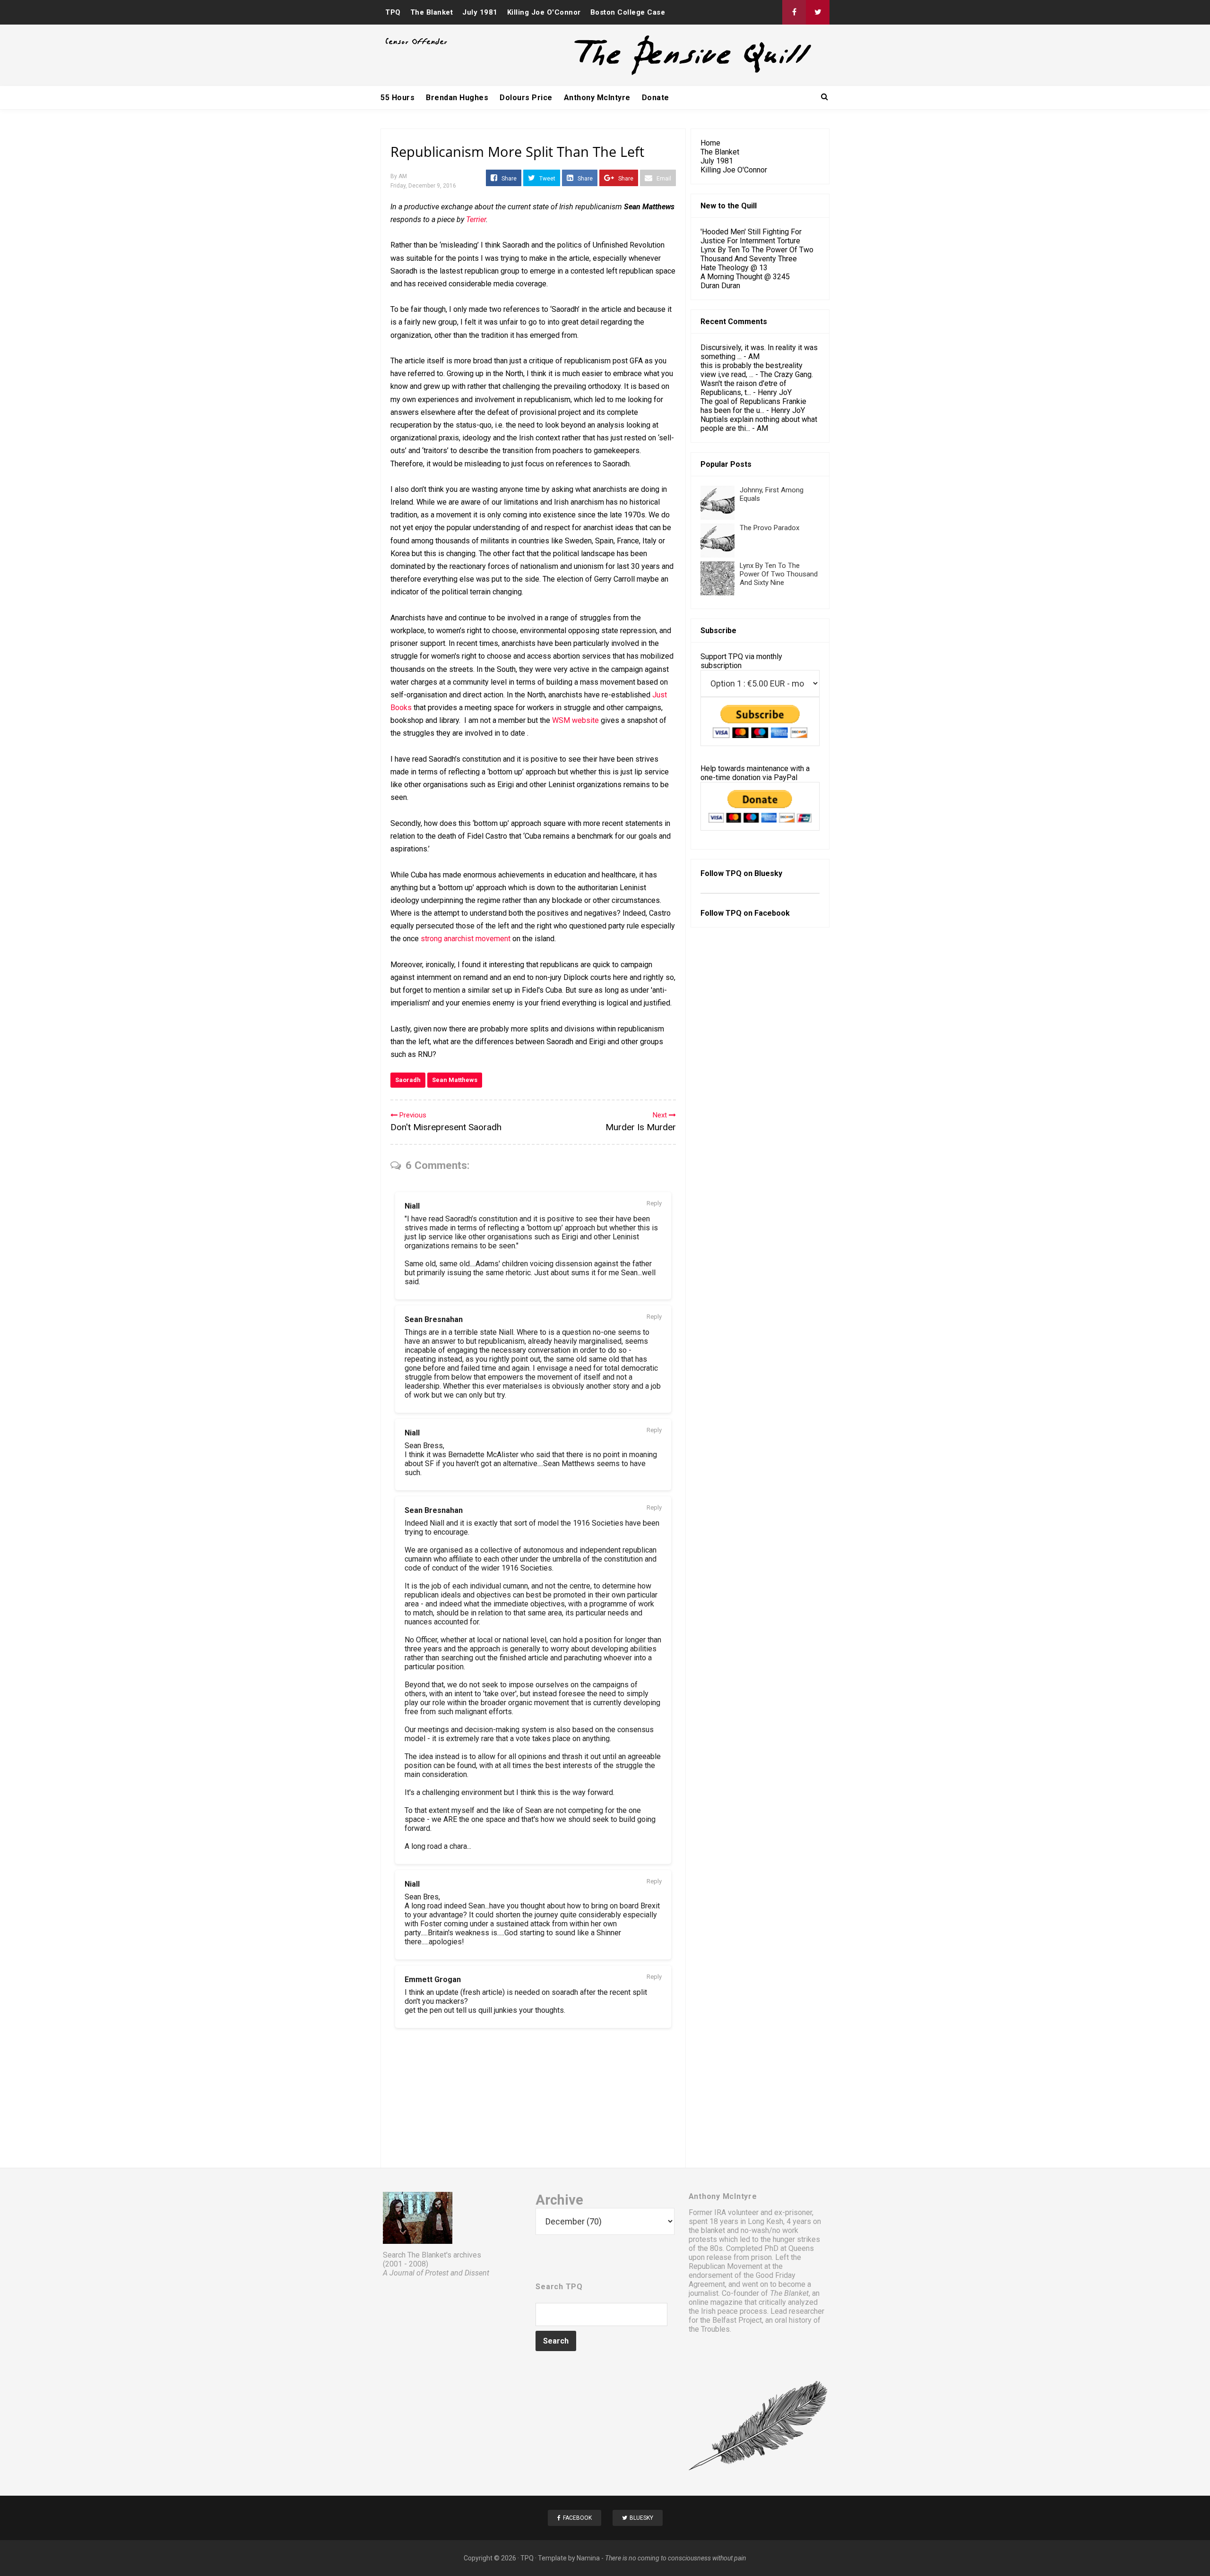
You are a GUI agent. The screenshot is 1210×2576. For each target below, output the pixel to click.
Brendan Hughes (457, 98)
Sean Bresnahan (434, 1319)
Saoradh (408, 1080)
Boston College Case (628, 12)
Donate (656, 98)
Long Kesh (765, 2221)
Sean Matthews (455, 1080)
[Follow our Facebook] (794, 12)
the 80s (710, 2248)
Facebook (772, 913)
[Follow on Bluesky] (818, 12)
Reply (654, 1203)
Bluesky (768, 873)
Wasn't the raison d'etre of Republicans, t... (743, 388)
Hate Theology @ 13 (734, 268)
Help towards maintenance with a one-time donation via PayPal (755, 773)
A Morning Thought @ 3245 (745, 277)
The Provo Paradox (769, 528)
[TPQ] (657, 74)
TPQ (393, 12)
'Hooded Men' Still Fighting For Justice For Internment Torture (751, 236)
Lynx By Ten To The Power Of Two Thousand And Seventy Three (757, 254)
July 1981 (480, 12)
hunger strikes (796, 2239)
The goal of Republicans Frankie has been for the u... (753, 406)
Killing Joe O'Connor (544, 12)
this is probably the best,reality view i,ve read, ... (752, 370)
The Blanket (432, 12)
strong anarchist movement (466, 939)
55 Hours (398, 98)
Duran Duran (720, 286)
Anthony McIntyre (597, 98)
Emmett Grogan (433, 1979)
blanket (713, 2230)
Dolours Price (526, 98)
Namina (588, 2558)
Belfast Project (737, 2320)
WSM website (575, 720)
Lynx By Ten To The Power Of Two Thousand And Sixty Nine (779, 574)
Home (710, 143)
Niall (412, 1206)
